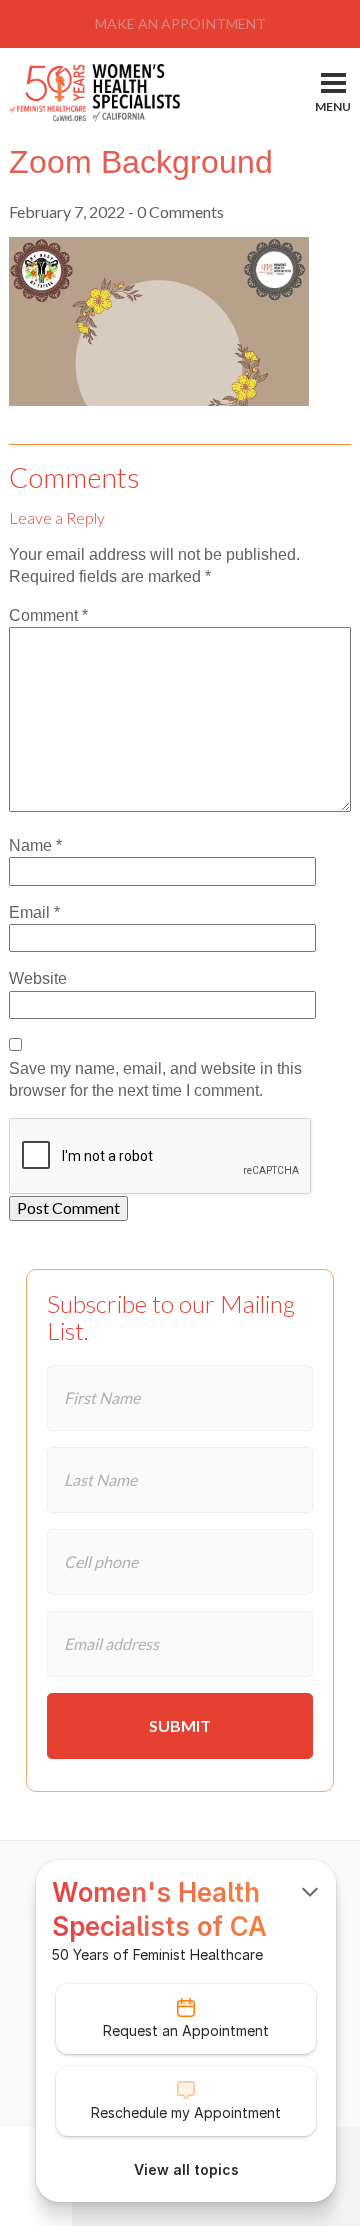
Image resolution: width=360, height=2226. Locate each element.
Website (38, 978)
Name (35, 845)
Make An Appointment (180, 23)
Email (34, 912)
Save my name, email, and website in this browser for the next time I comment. (155, 1079)
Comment (48, 615)
